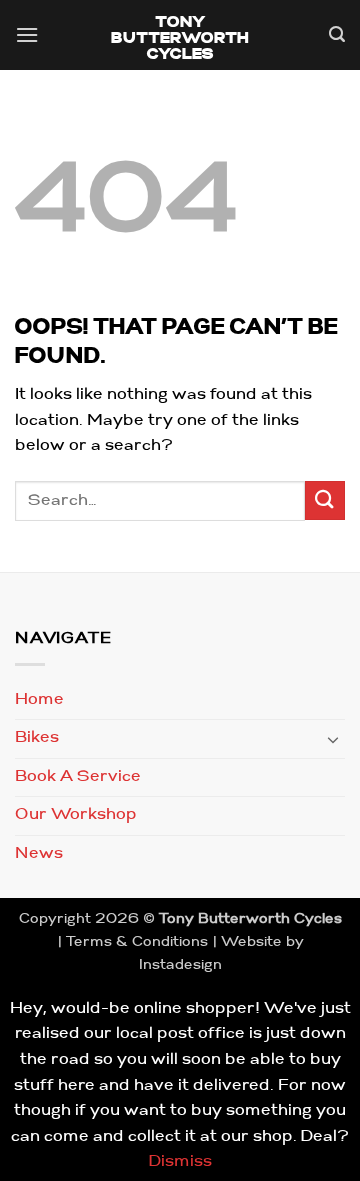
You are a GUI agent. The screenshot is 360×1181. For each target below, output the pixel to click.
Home (39, 700)
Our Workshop (76, 815)
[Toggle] (333, 739)
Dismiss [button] (180, 1162)
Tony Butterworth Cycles (180, 39)
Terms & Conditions (137, 942)
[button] (27, 37)
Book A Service (78, 777)
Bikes (37, 738)
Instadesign (180, 965)
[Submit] (325, 500)
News (39, 854)
